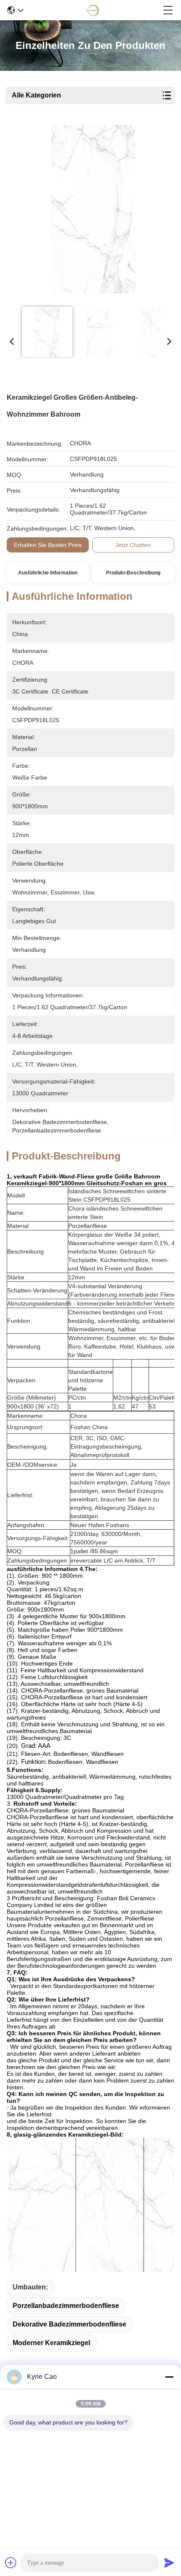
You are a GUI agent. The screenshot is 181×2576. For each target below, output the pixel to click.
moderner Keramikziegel (51, 2343)
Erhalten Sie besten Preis (48, 545)
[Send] (169, 2562)
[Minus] (169, 2377)
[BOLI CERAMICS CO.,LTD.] (93, 10)
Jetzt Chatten (133, 545)
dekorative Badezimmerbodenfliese (69, 2324)
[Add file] (11, 2562)
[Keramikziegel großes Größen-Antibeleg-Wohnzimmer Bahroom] (93, 212)
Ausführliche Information (48, 573)
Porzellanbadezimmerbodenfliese (66, 2306)
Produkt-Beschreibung (133, 573)
